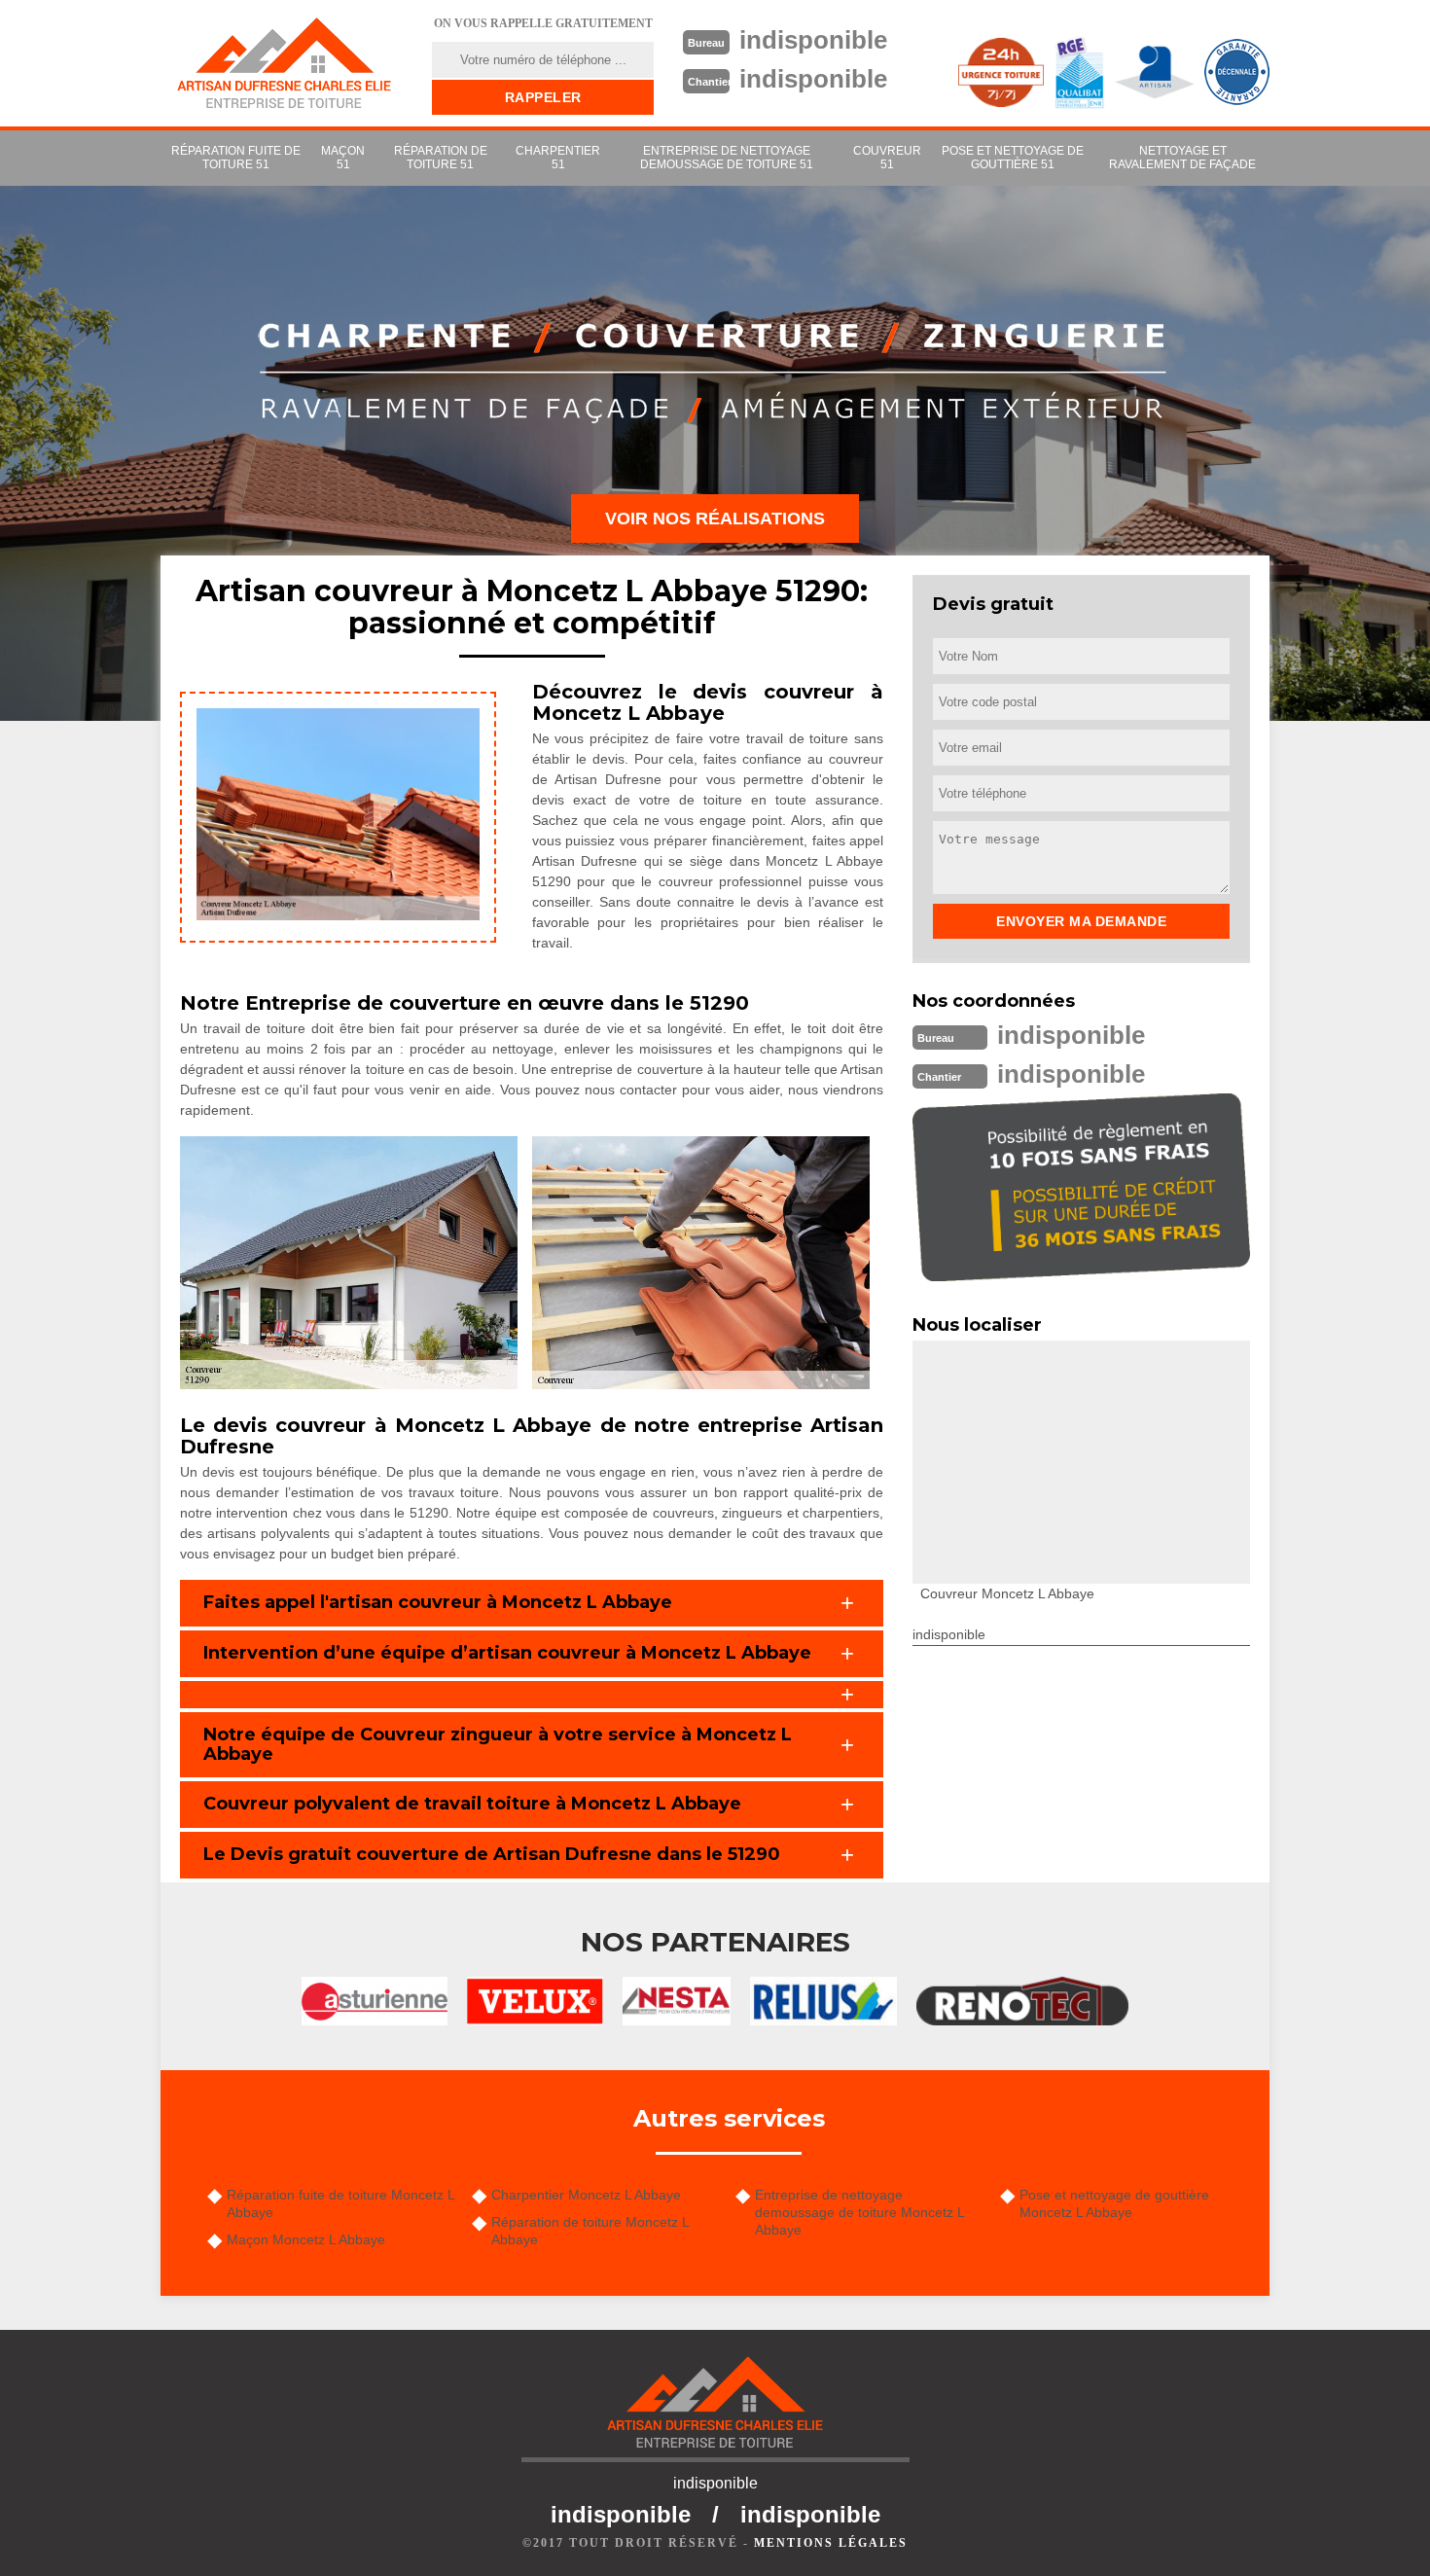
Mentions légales (831, 2543)
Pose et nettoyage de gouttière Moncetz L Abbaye (1114, 2203)
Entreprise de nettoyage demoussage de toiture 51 (727, 158)
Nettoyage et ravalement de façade (1182, 158)
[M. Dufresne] (284, 63)
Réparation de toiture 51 (441, 158)
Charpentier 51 (558, 158)
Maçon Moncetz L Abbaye (306, 2239)
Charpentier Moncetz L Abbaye (586, 2195)
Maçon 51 (343, 158)
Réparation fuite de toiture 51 (236, 158)
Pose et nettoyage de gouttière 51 (1013, 158)
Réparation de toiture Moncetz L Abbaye (590, 2231)
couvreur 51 (887, 158)
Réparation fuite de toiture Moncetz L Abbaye (340, 2203)
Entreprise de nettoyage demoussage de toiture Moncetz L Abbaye (859, 2212)
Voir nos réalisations (715, 519)
